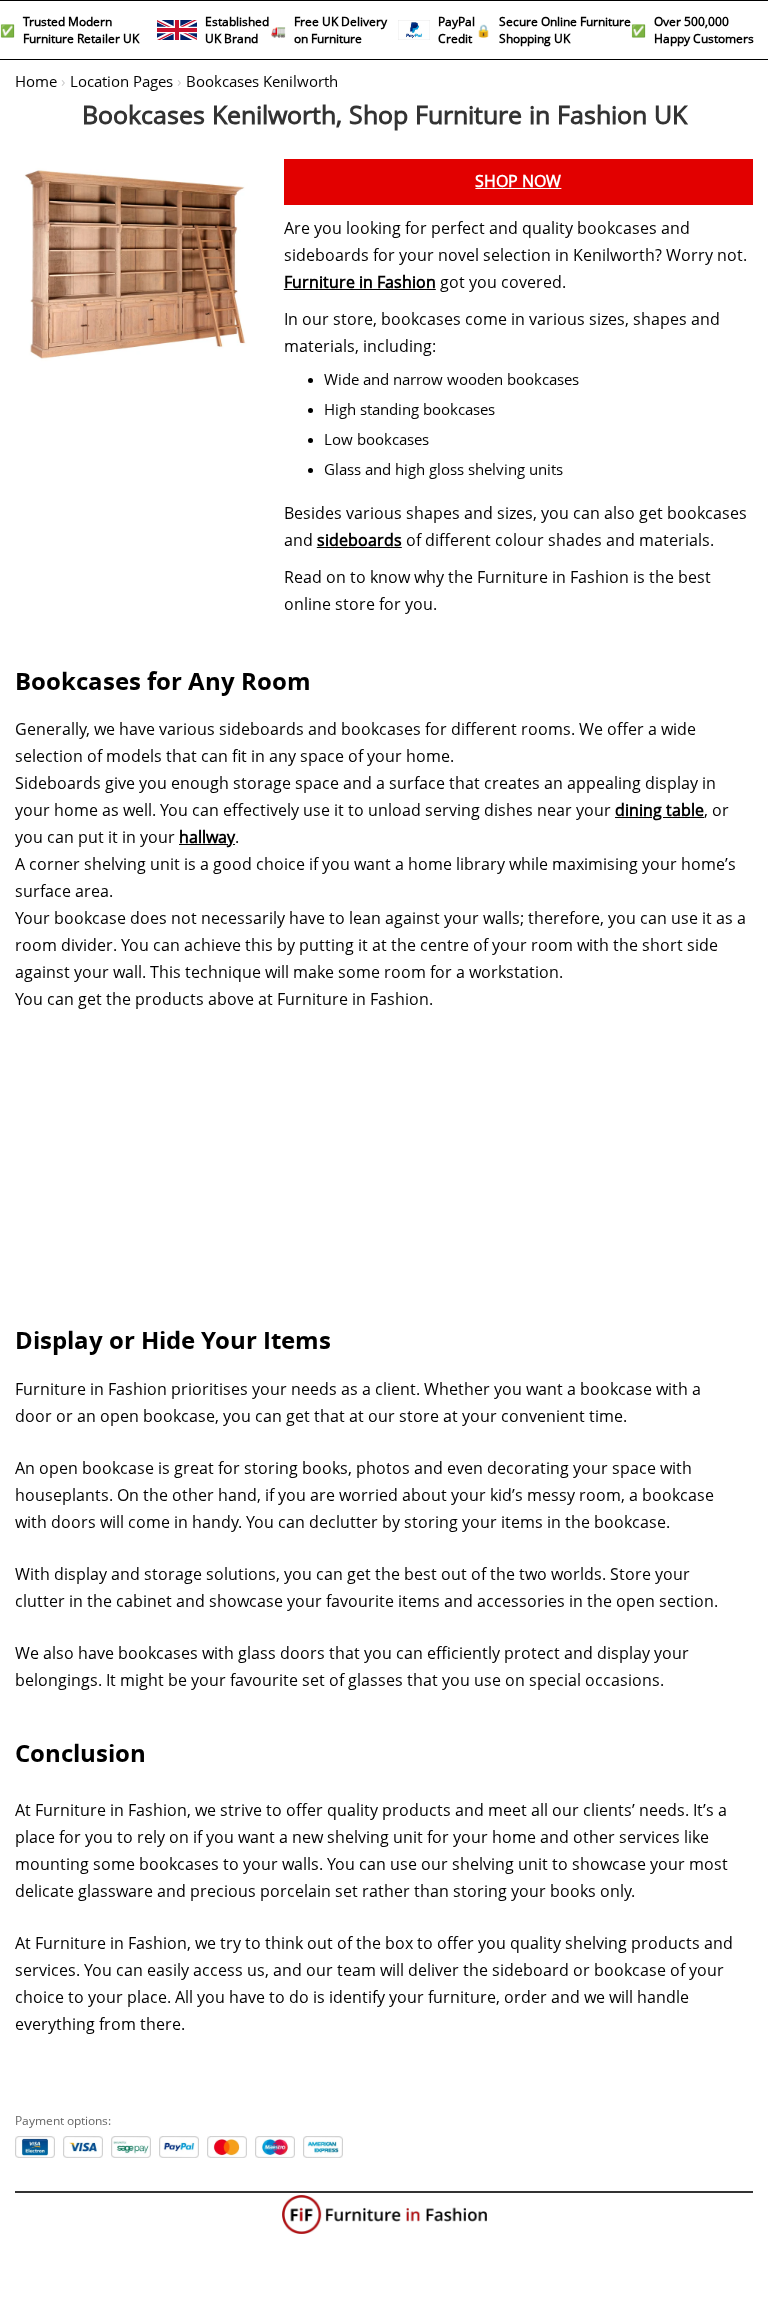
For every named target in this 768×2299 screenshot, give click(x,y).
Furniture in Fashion (360, 282)
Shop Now (518, 181)
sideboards (359, 540)
